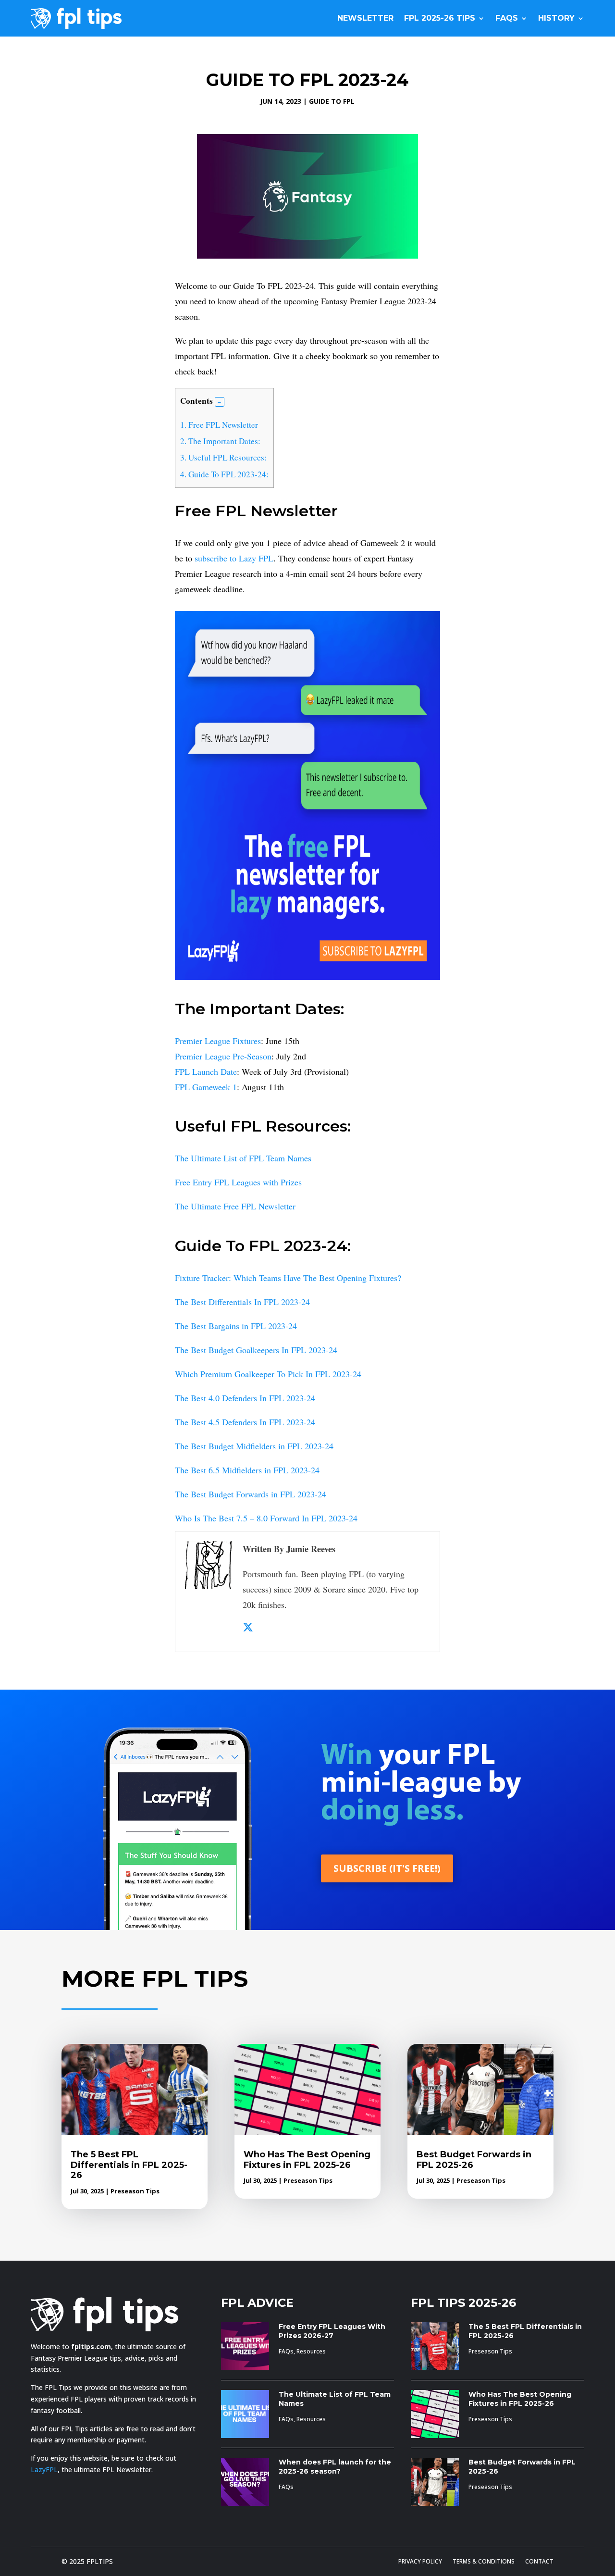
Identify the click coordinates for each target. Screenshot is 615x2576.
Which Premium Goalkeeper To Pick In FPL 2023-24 (268, 1374)
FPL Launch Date (206, 1071)
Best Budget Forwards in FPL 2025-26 (474, 2160)
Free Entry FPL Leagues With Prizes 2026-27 (332, 2331)
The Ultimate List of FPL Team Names (243, 1158)
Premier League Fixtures (218, 1041)
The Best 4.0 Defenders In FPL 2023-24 (245, 1398)
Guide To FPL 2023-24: (224, 474)
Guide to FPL (332, 101)
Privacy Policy (420, 2562)
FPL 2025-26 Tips (440, 18)
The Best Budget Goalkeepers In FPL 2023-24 (256, 1350)
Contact (539, 2562)
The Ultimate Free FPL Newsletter (235, 1206)
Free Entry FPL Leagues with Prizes (238, 1182)
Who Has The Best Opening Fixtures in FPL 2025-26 (307, 2160)
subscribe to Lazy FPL (234, 558)
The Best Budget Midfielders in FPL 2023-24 (254, 1446)
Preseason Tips (135, 2191)
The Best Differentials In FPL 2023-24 (242, 1302)
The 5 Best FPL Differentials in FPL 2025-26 (129, 2165)
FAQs (507, 18)
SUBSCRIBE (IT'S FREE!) (387, 1868)
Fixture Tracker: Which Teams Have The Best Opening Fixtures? (288, 1278)
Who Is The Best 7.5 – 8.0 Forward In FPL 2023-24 (266, 1518)
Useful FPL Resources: (223, 457)
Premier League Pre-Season (223, 1056)
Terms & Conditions (484, 2562)
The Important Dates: (220, 441)
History (556, 18)
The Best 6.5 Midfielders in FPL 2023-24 (247, 1470)
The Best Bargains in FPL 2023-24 (236, 1326)
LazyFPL (44, 2470)
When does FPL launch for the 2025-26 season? (335, 2467)
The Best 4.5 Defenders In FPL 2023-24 (245, 1422)
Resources (311, 2351)
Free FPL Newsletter (219, 425)
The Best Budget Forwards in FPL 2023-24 (251, 1494)
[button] (220, 402)
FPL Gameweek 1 (206, 1087)
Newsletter (365, 18)
